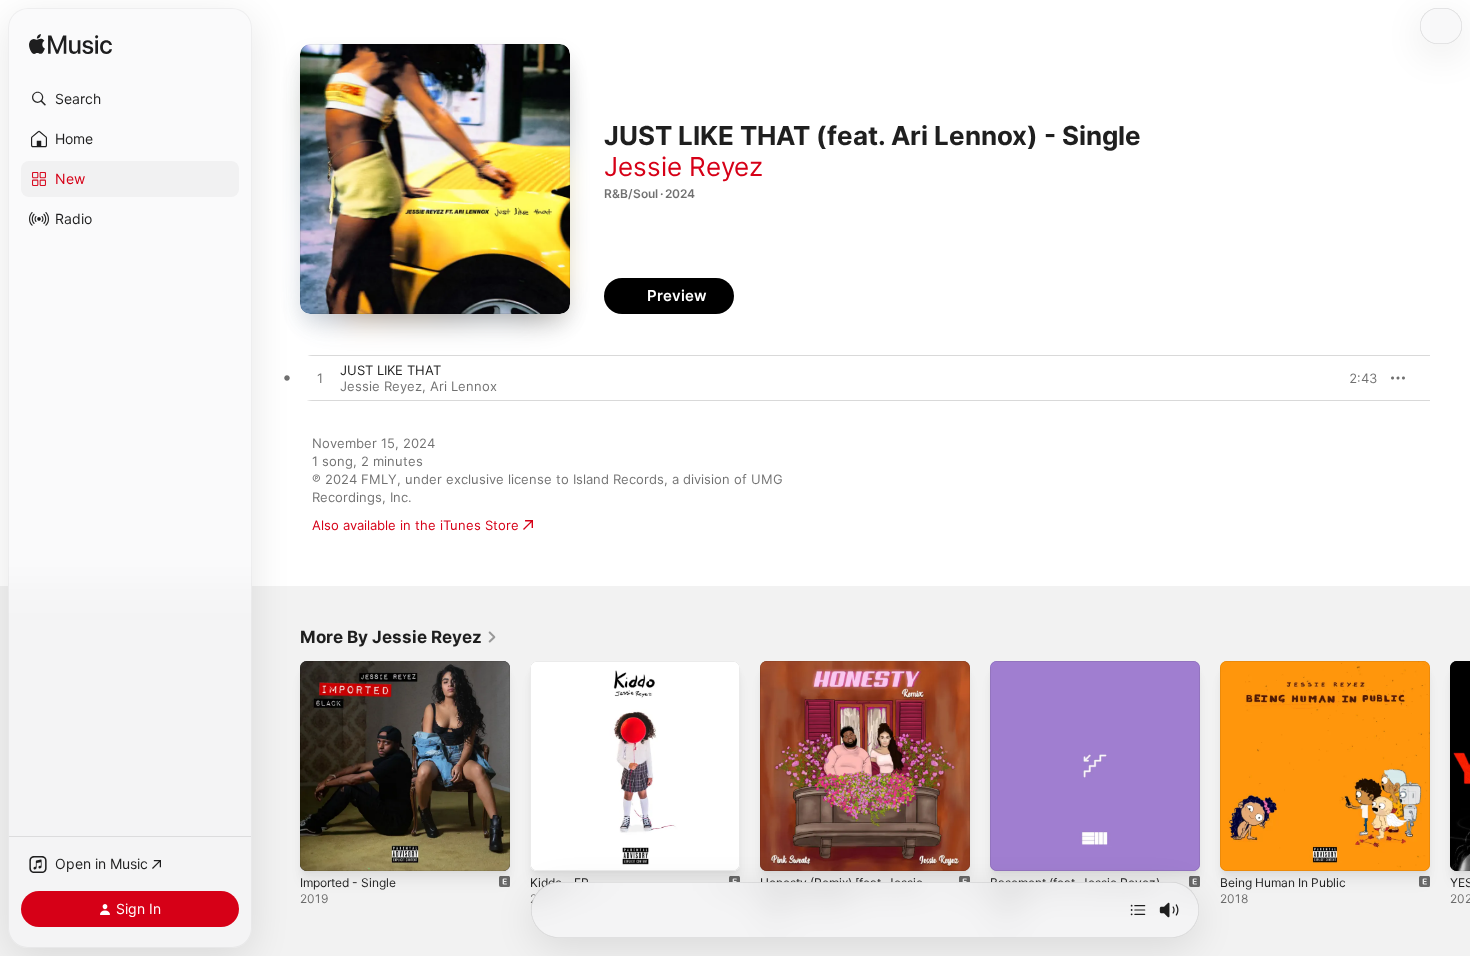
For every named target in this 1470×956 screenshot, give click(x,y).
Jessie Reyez (683, 166)
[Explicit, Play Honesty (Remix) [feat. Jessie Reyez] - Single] (785, 846)
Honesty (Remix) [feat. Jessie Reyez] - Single (853, 677)
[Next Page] (1450, 766)
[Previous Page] (280, 766)
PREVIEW (1355, 378)
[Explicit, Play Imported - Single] (325, 846)
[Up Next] (1138, 910)
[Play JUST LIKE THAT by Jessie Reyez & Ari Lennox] (320, 379)
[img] (70, 45)
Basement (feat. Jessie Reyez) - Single (1090, 677)
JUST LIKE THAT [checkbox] (390, 370)
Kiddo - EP (562, 669)
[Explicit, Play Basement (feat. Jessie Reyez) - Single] (1015, 846)
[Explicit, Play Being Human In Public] (1245, 846)
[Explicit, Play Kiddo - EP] (555, 846)
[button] (130, 99)
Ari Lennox (463, 386)
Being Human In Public (1289, 669)
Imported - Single (354, 669)
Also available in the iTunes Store (415, 525)
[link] (399, 637)
